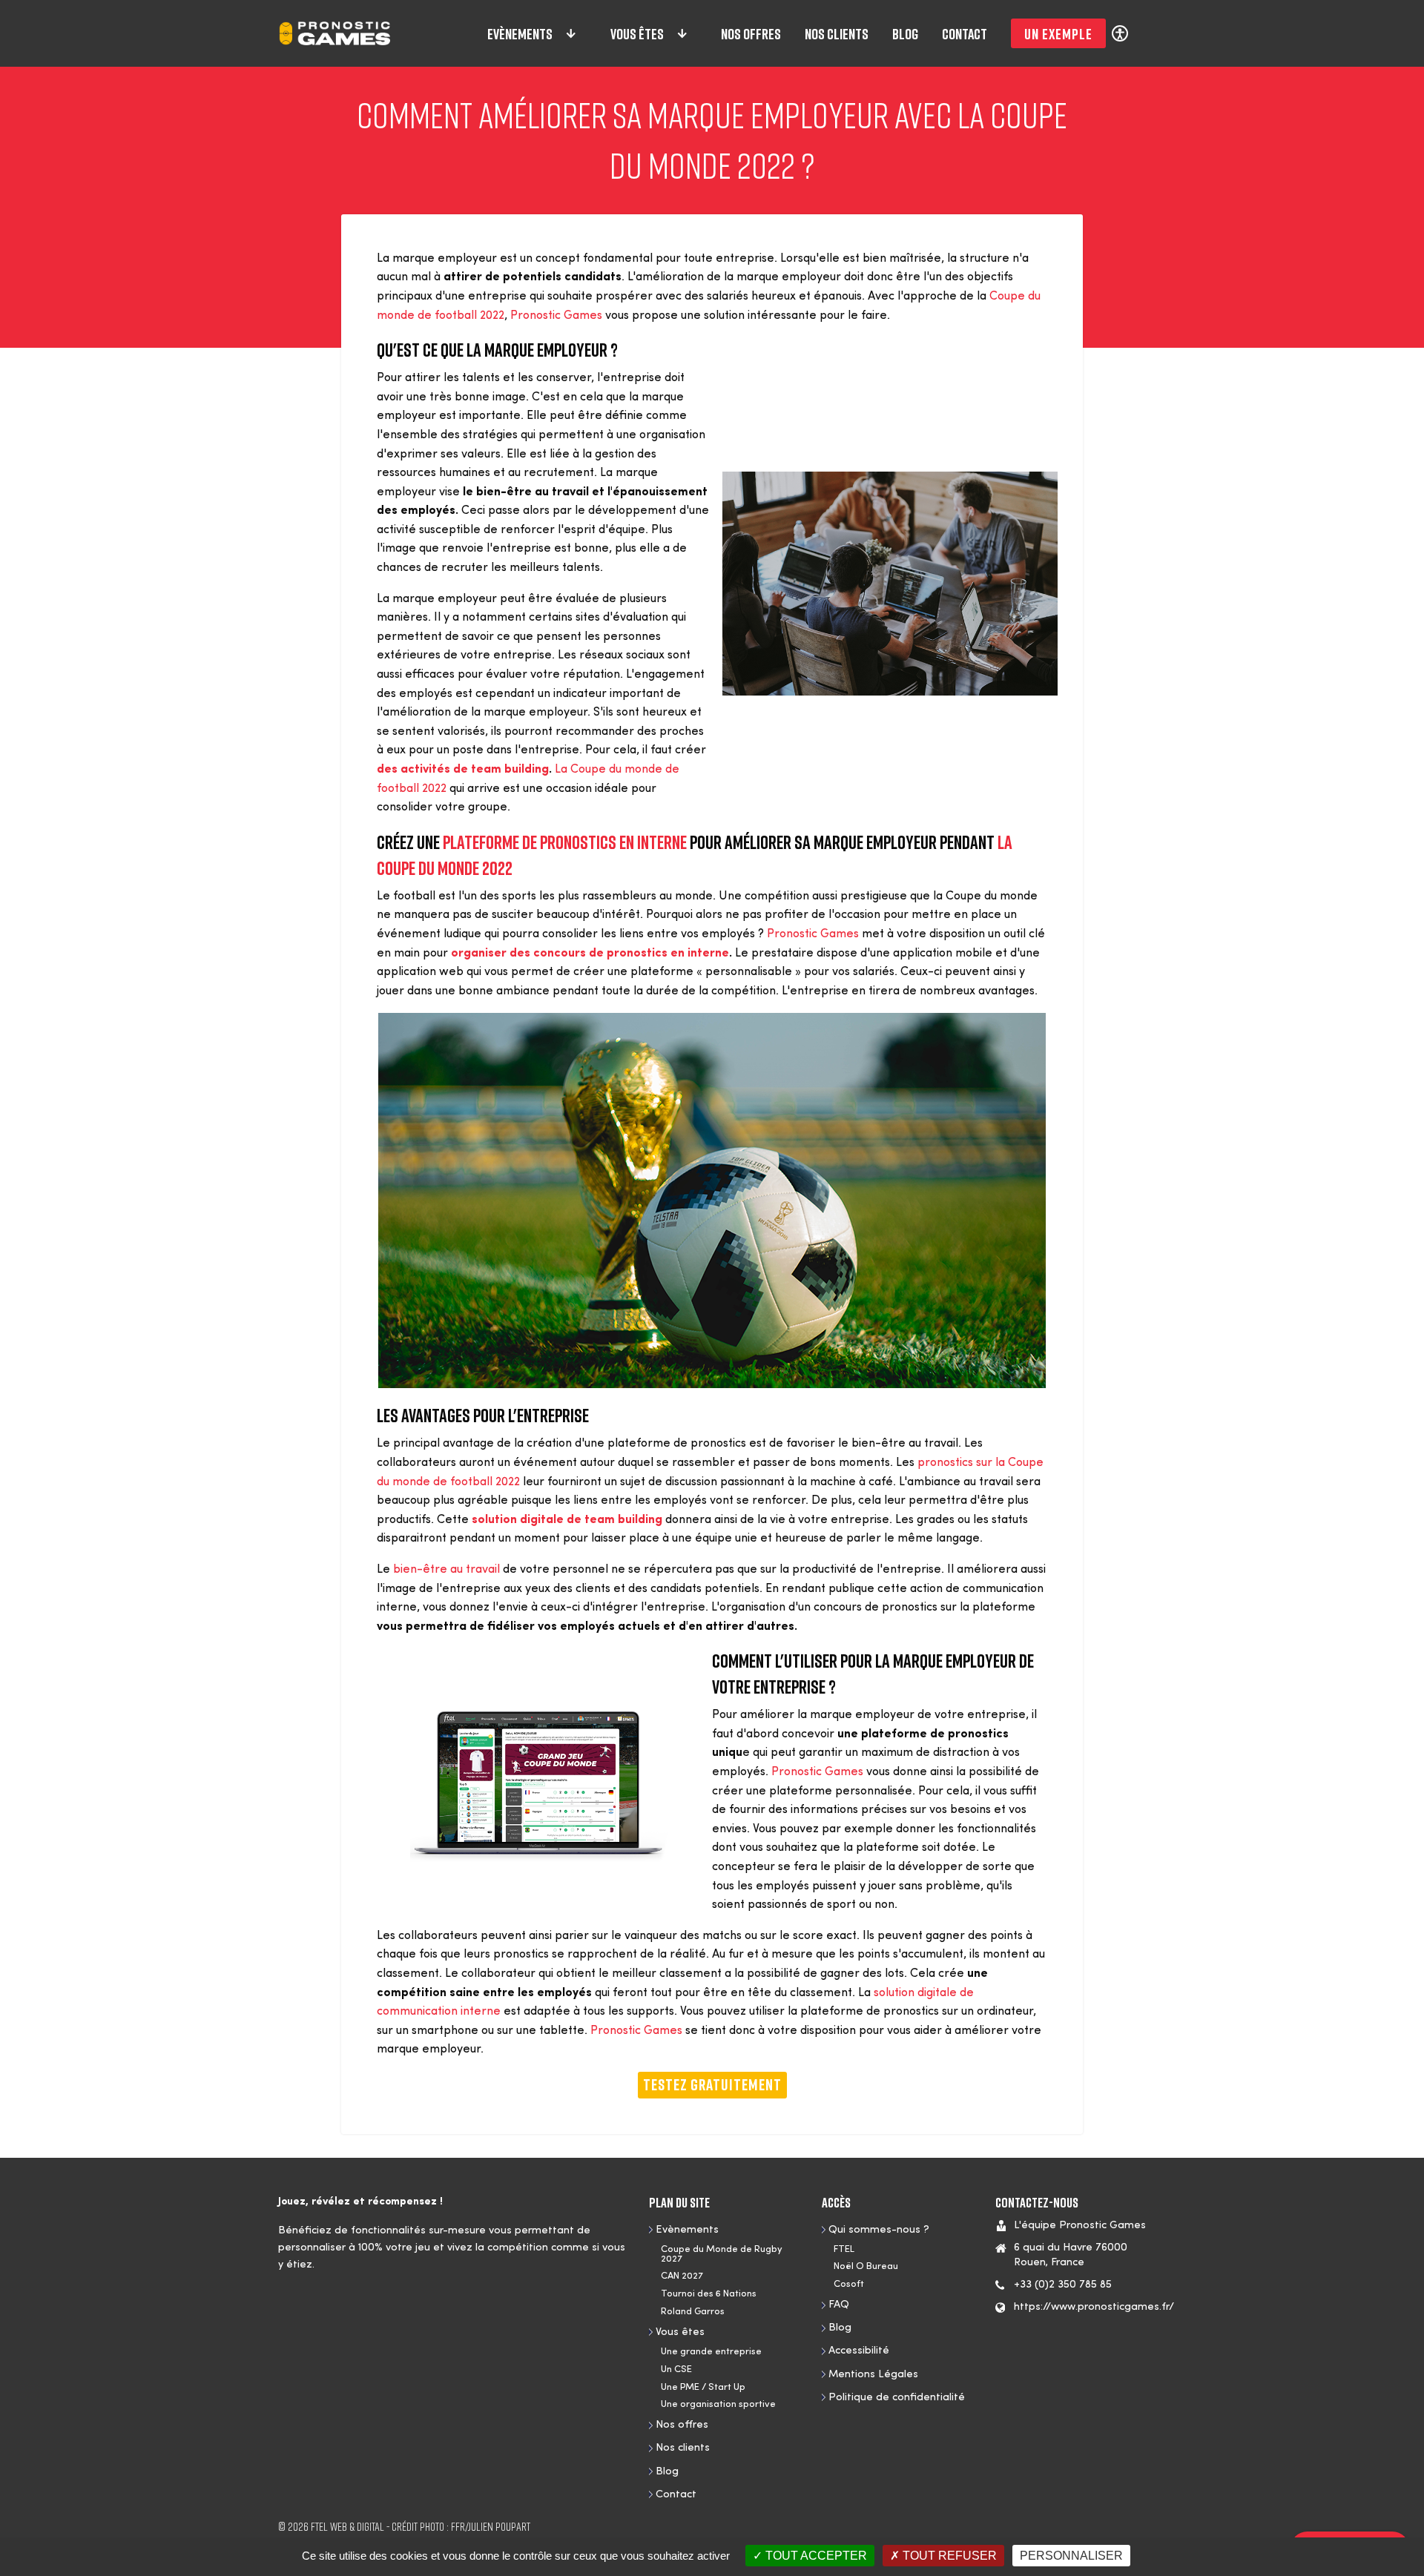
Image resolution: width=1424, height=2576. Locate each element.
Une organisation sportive (718, 2404)
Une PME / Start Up (703, 2387)
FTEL (844, 2249)
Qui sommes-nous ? (879, 2230)
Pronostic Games (556, 316)
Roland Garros (693, 2312)
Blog (905, 33)
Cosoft (849, 2284)
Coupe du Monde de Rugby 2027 (722, 2254)
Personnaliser (1071, 2556)
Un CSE (676, 2369)
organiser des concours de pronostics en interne (590, 954)
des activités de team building (463, 770)
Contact (965, 33)
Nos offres (751, 33)
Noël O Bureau (866, 2266)
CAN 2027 (682, 2276)
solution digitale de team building (567, 1520)
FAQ (839, 2305)
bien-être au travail (446, 1570)
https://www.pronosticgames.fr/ (1094, 2307)
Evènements (520, 33)
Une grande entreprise (711, 2352)
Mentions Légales (873, 2375)
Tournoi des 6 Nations (709, 2294)
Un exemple (1058, 33)
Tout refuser (948, 2556)
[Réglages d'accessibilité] (1120, 33)
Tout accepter (815, 2556)
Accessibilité (859, 2351)
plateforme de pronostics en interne (565, 842)
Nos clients (837, 33)
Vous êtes (637, 33)
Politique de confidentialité (897, 2398)
